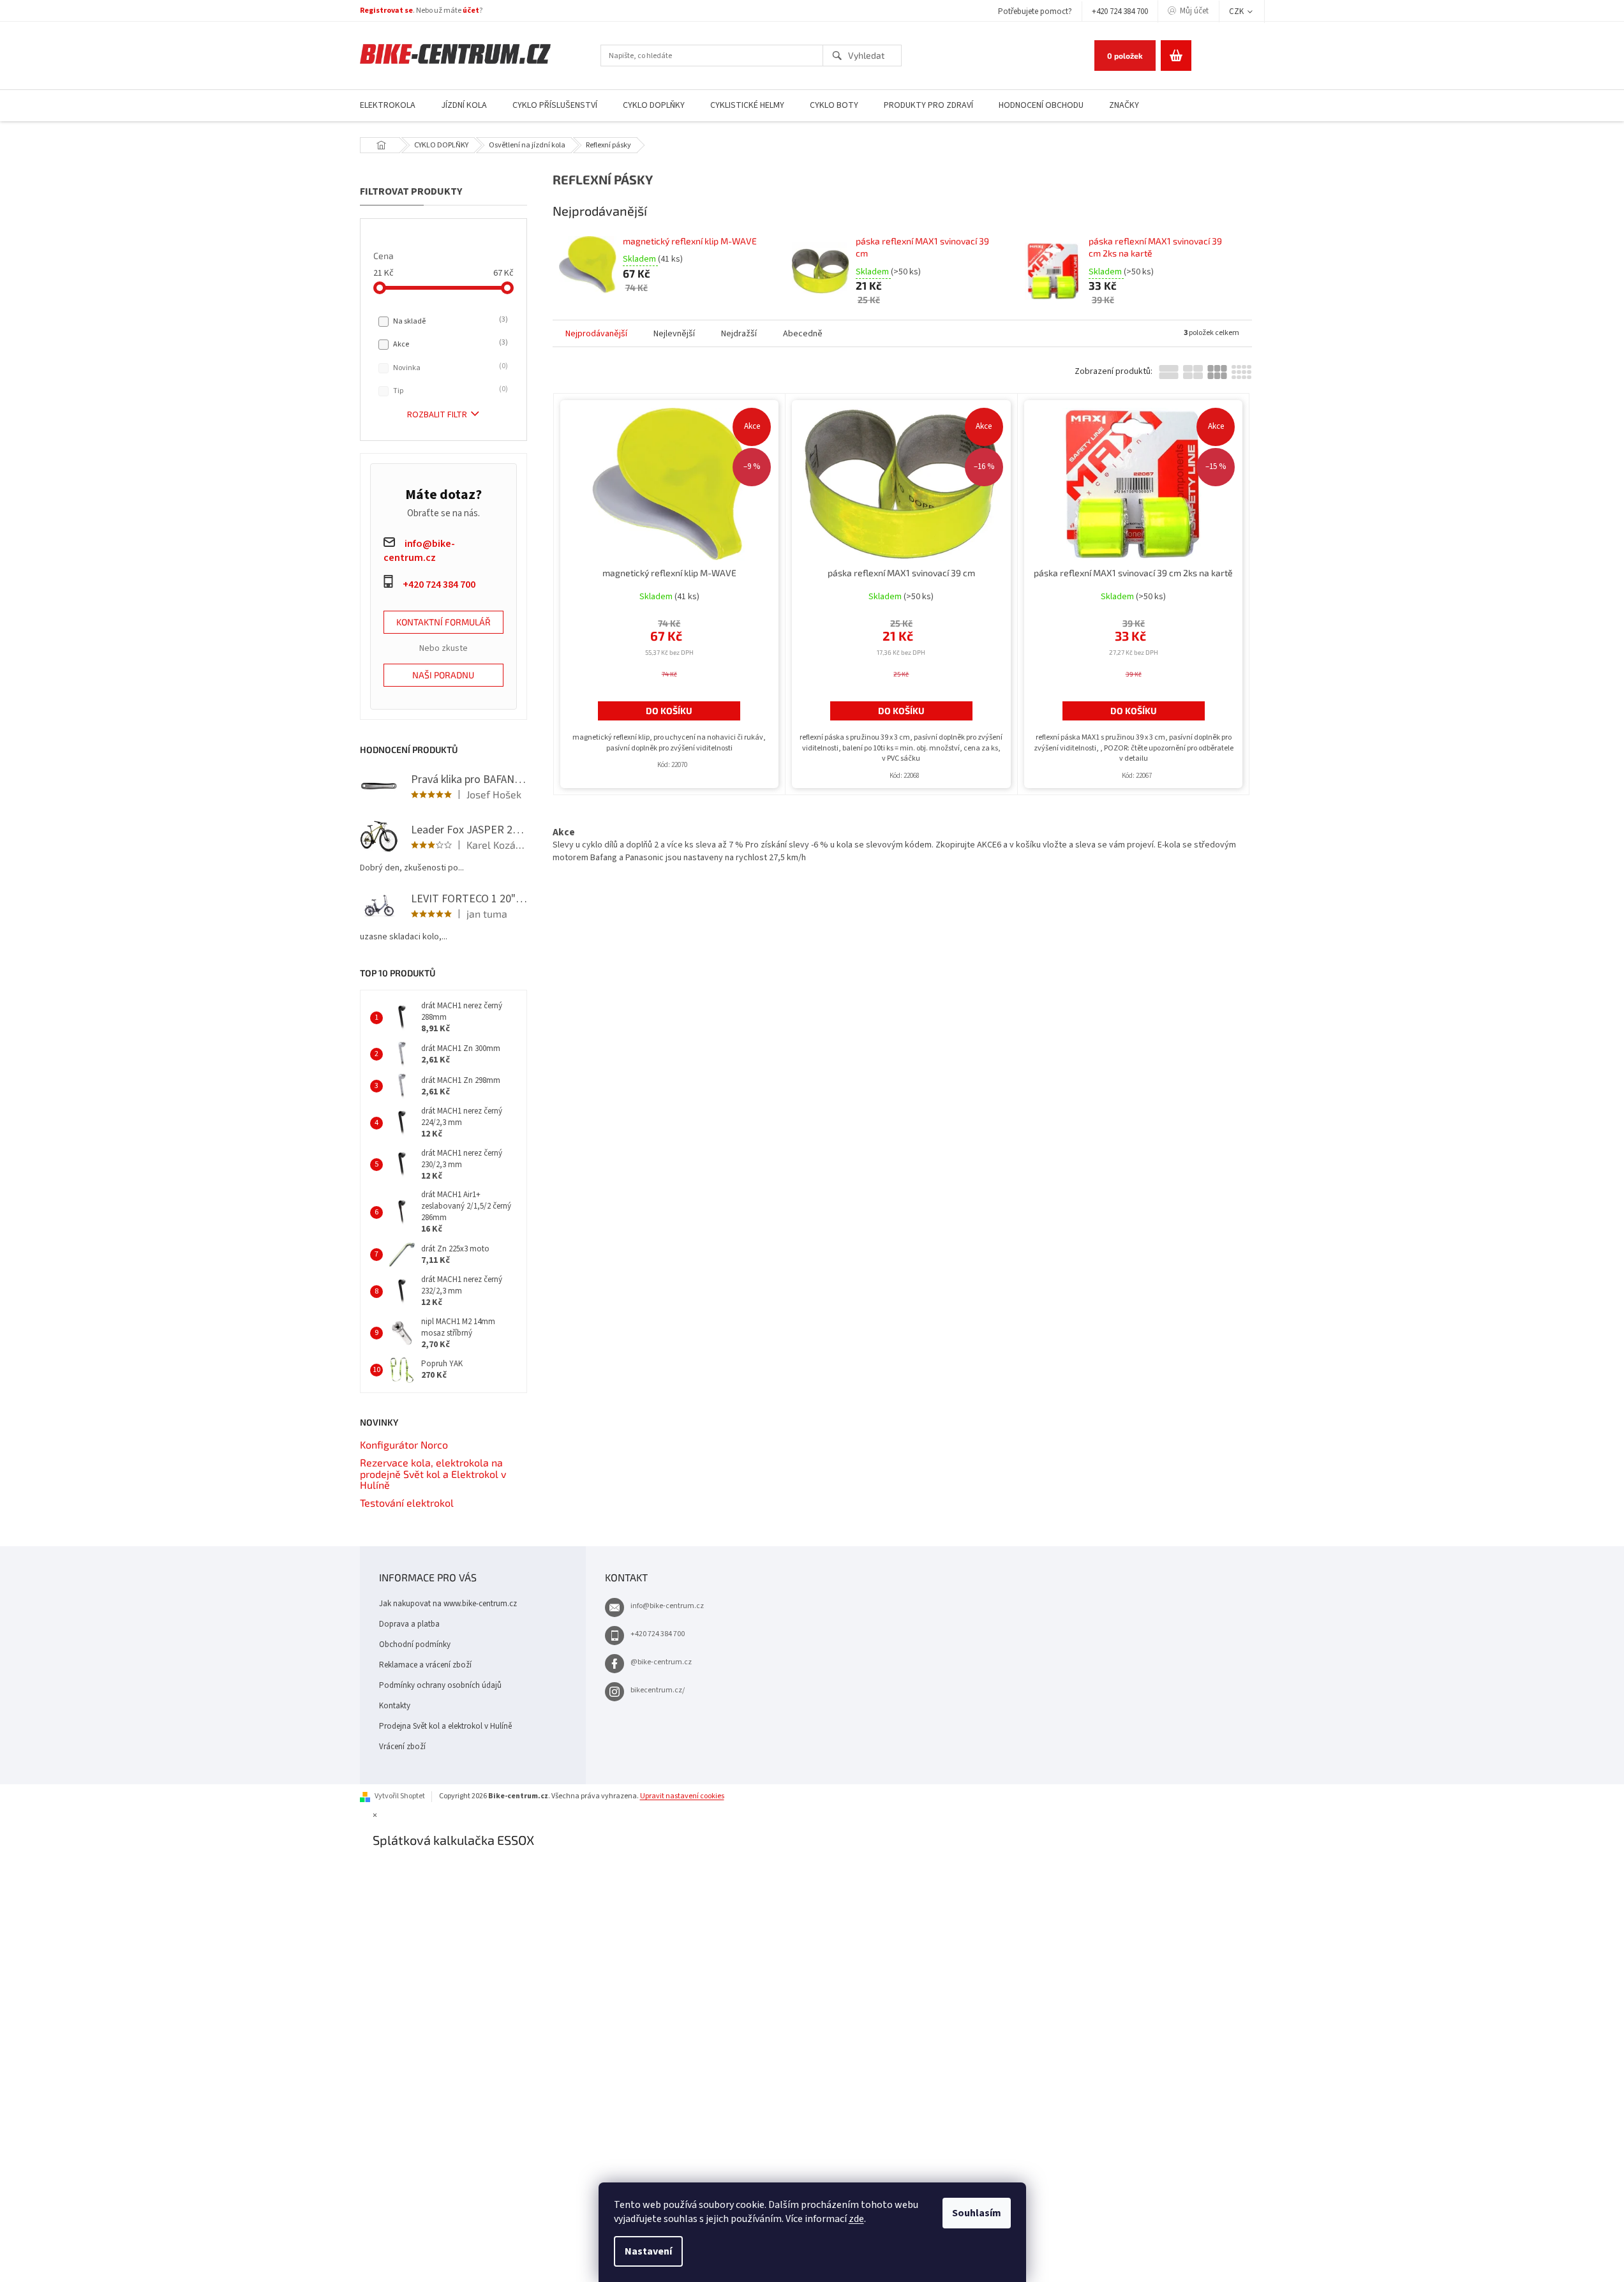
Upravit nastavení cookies (682, 1796)
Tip (449, 391)
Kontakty (395, 1706)
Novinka (449, 368)
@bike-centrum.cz (661, 1662)
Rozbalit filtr (437, 415)
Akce (449, 344)
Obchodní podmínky (415, 1644)
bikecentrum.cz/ (658, 1690)
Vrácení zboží (402, 1747)
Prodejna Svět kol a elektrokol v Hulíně (445, 1726)
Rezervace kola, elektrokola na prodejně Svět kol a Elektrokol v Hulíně (433, 1474)
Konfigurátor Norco (404, 1445)
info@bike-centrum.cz (667, 1606)
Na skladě (449, 321)
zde (856, 2219)
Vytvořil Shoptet (400, 1796)
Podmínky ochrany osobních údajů (440, 1685)
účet (471, 11)
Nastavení (648, 2251)
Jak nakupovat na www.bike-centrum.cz (448, 1604)
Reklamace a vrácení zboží (425, 1665)
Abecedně (803, 334)
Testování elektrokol (407, 1503)
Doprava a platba (409, 1624)
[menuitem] (388, 106)
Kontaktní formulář (443, 622)
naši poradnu (443, 675)
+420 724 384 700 (1120, 11)
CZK (1237, 11)
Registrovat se (386, 11)
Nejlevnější (674, 334)
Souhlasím (977, 2213)
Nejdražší (739, 334)
